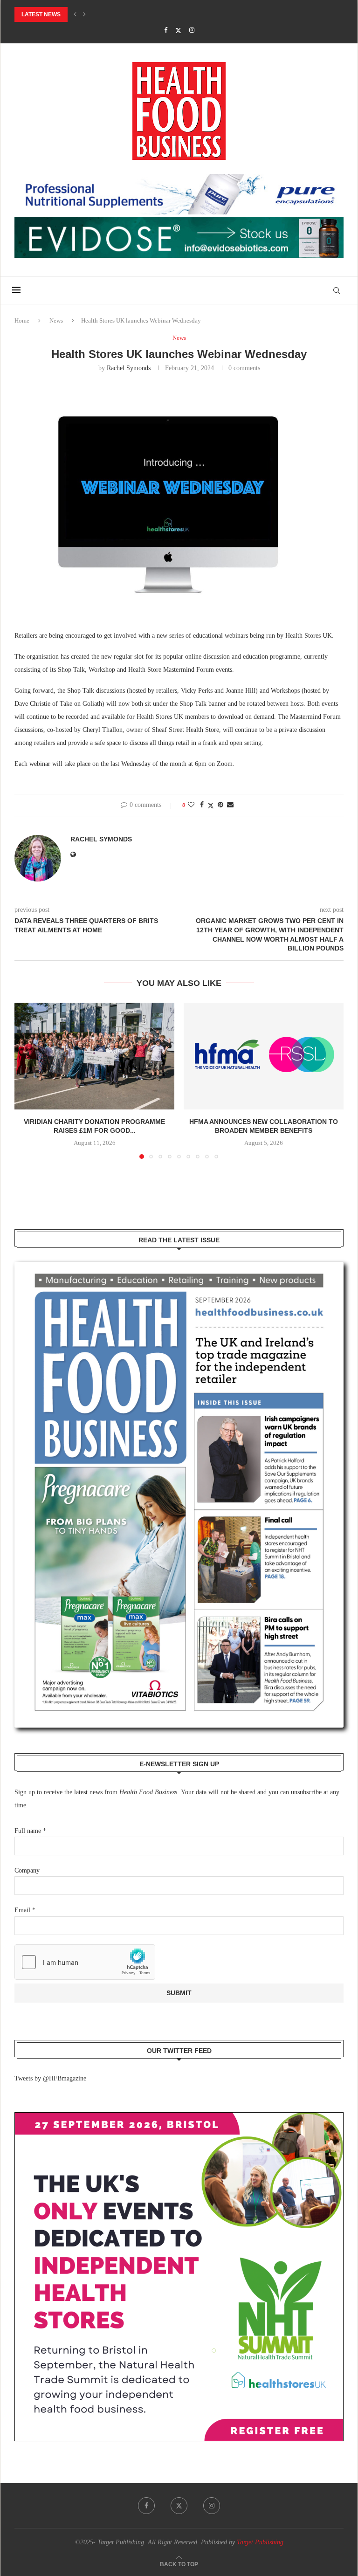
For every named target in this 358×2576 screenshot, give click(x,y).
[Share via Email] (230, 805)
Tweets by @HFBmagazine (50, 2078)
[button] (75, 14)
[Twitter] (178, 31)
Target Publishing (260, 2542)
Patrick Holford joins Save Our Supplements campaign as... (110, 14)
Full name (30, 1831)
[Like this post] (191, 805)
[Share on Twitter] (211, 806)
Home (22, 320)
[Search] (337, 290)
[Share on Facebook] (202, 805)
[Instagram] (192, 30)
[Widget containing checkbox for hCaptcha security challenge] (85, 1962)
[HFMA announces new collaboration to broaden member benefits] (264, 1056)
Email (25, 1910)
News (56, 320)
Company (27, 1870)
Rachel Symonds (129, 368)
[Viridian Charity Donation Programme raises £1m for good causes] (94, 1056)
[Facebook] (166, 30)
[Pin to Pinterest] (220, 805)
